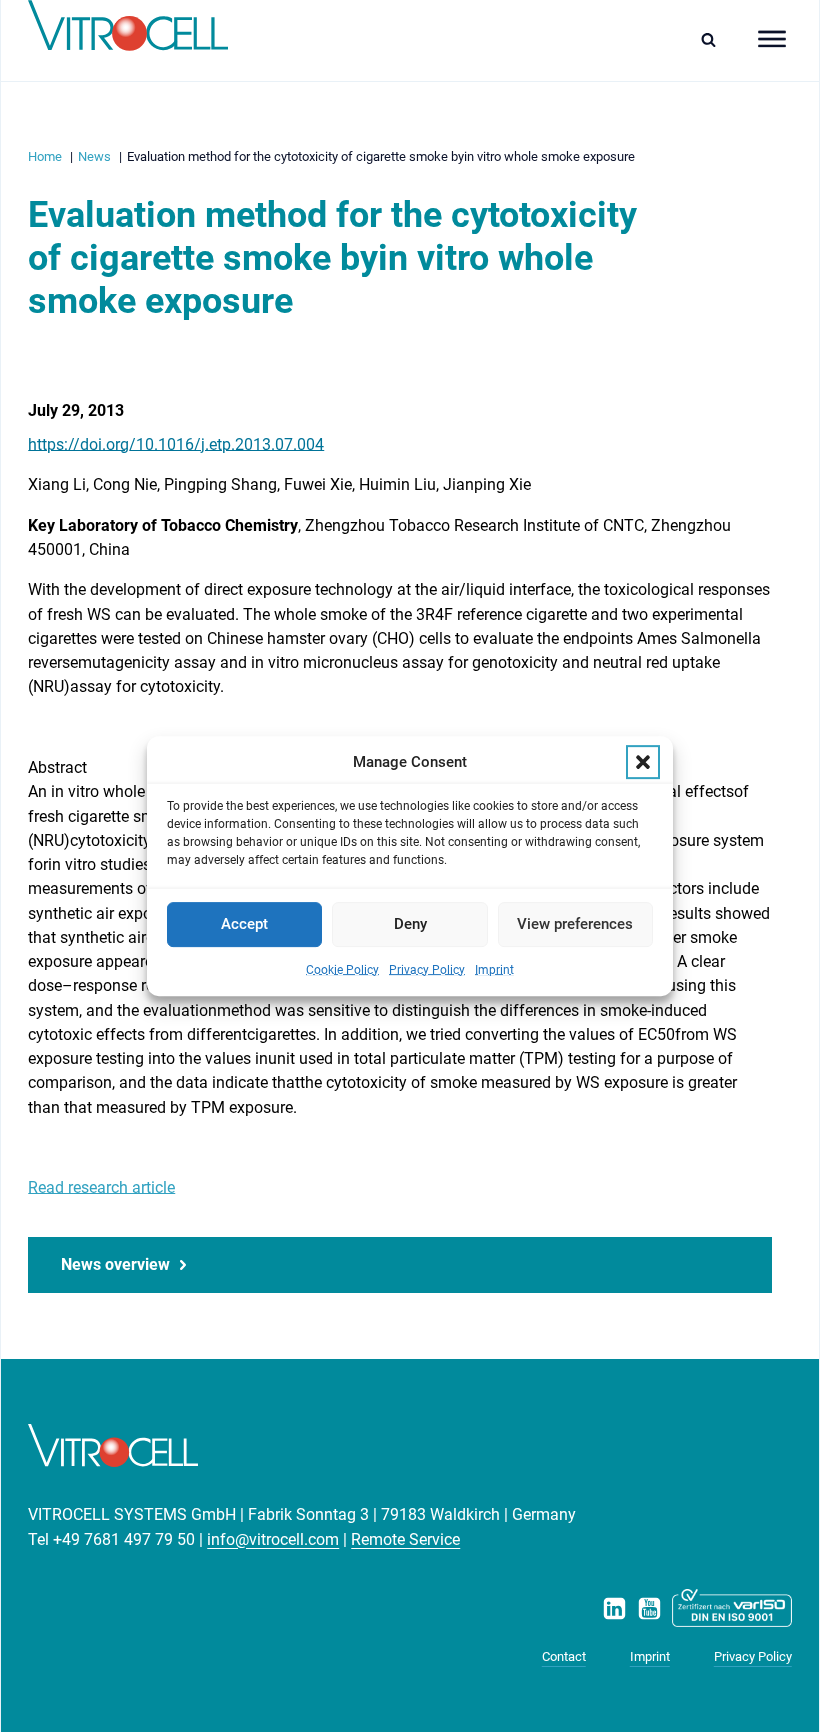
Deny (410, 924)
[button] (643, 762)
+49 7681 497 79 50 (124, 1539)
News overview (115, 1264)
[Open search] (713, 39)
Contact (564, 1656)
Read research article (101, 1187)
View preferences (575, 924)
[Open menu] (772, 39)
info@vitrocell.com (273, 1539)
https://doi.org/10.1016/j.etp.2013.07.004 (176, 444)
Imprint (494, 970)
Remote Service (405, 1539)
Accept (244, 924)
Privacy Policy (427, 970)
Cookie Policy (342, 970)
